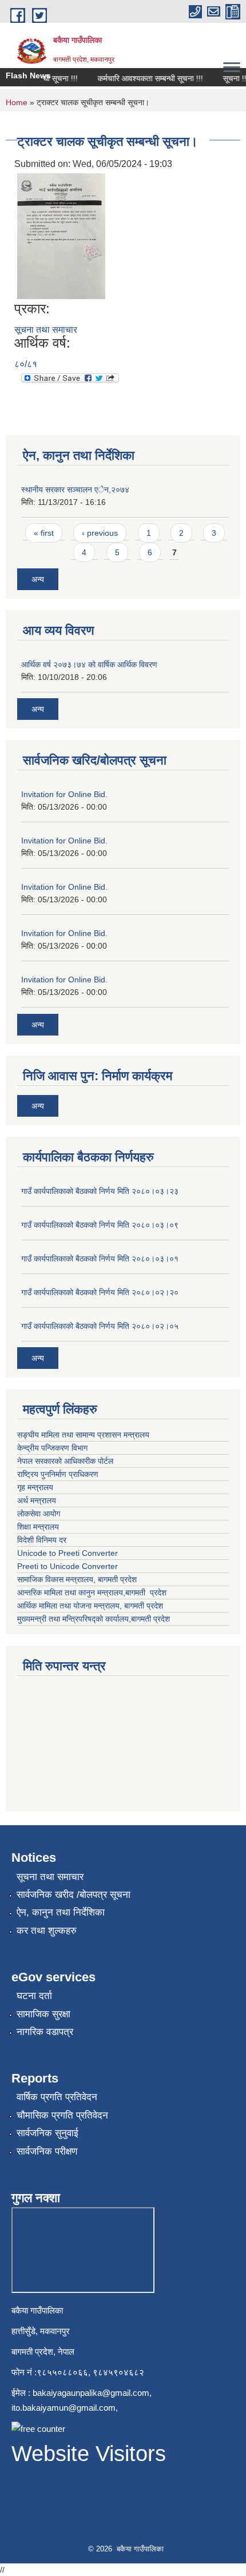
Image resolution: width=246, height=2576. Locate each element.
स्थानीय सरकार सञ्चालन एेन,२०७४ (75, 489)
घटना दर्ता (34, 1996)
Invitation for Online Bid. (64, 794)
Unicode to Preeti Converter (68, 1553)
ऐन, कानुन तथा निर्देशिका (61, 1912)
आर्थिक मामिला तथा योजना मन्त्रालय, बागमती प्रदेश (91, 1606)
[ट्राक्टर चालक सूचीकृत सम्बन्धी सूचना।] (61, 235)
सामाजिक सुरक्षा (43, 2014)
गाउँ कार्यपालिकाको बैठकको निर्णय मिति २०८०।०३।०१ (100, 1259)
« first (44, 533)
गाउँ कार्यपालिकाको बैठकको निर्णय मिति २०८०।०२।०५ (100, 1326)
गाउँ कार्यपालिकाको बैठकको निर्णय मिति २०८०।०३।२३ (100, 1191)
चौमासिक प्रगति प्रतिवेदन (62, 2115)
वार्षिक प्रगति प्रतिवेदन (57, 2097)
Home (17, 102)
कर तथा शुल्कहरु (47, 1931)
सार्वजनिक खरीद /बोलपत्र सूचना (74, 1895)
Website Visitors (89, 2454)
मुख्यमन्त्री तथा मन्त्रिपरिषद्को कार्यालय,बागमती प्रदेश (94, 1619)
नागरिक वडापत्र (45, 2032)
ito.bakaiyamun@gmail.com (64, 2408)
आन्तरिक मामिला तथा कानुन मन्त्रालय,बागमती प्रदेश (93, 1592)
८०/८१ (26, 364)
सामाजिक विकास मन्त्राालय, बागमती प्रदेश (78, 1579)
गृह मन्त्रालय (36, 1487)
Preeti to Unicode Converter (68, 1566)
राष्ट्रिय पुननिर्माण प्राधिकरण (59, 1474)
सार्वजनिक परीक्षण (47, 2151)
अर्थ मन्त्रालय (37, 1500)
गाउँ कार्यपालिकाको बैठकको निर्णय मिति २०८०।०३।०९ (100, 1225)
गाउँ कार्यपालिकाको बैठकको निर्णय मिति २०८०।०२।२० (100, 1292)
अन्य (38, 579)
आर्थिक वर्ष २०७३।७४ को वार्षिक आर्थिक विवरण (89, 664)
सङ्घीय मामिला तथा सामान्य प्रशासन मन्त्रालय (84, 1435)
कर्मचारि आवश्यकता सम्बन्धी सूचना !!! (142, 78)
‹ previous (100, 533)
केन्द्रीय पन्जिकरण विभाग (53, 1448)
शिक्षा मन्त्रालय (39, 1527)
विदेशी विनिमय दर (42, 1540)
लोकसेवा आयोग (40, 1514)
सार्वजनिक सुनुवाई (47, 2133)
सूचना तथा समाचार (46, 330)
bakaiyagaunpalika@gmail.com (91, 2393)
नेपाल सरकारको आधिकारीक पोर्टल (66, 1461)
